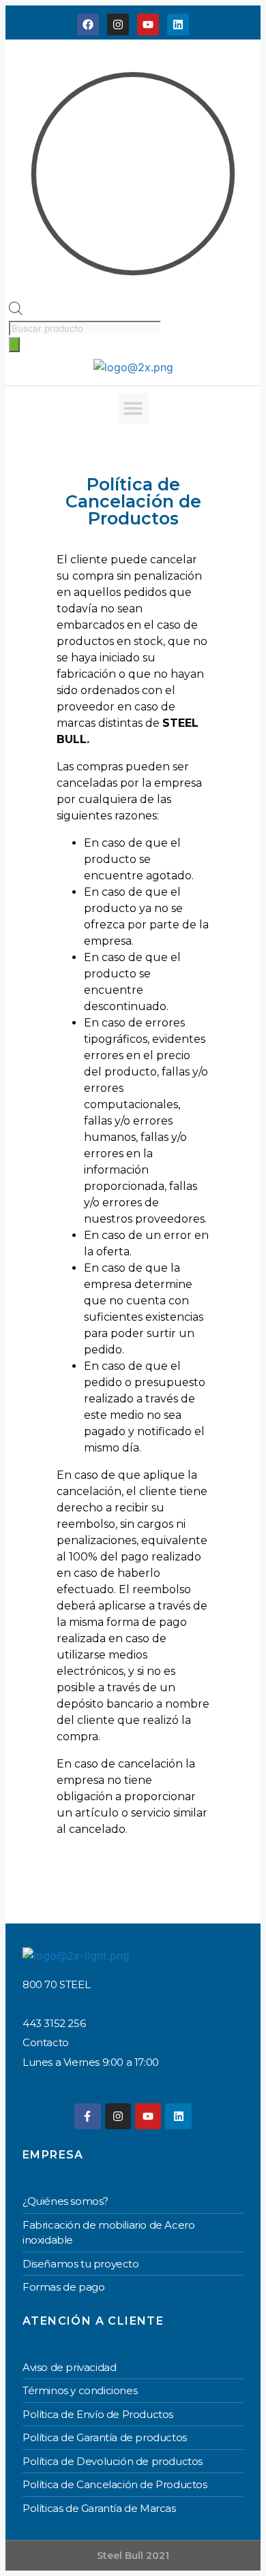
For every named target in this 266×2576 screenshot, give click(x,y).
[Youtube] (148, 25)
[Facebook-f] (87, 2116)
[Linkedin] (178, 25)
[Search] (14, 345)
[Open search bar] (16, 311)
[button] (133, 408)
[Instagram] (118, 25)
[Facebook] (88, 25)
